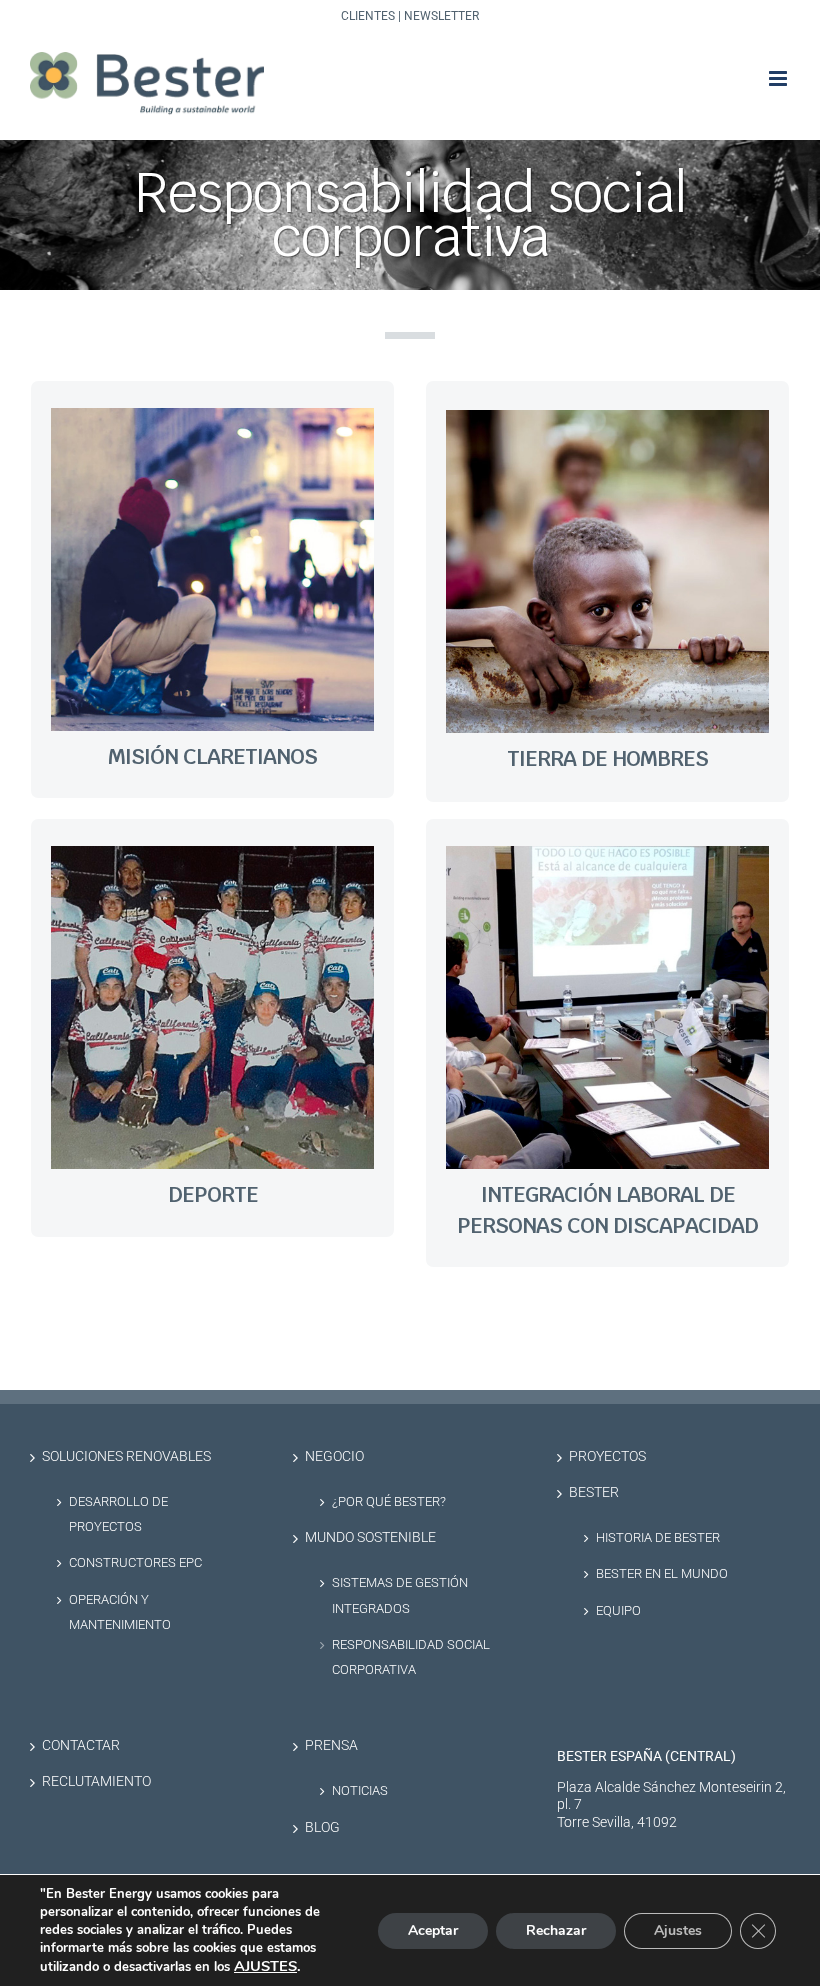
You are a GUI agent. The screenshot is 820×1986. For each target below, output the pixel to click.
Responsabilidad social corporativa (411, 1657)
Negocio (334, 1456)
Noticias (360, 1790)
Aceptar (433, 1930)
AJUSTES (265, 1966)
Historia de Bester (658, 1537)
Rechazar (556, 1930)
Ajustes (678, 1930)
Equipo (618, 1610)
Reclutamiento (96, 1781)
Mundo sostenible (370, 1537)
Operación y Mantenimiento (120, 1612)
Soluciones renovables (126, 1456)
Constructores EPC (135, 1562)
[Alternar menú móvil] (779, 78)
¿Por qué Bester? (389, 1501)
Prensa (331, 1745)
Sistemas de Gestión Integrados (400, 1595)
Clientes (368, 16)
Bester (594, 1492)
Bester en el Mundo (662, 1573)
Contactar (81, 1745)
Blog (322, 1827)
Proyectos (607, 1456)
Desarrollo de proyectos (118, 1514)
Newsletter (441, 16)
